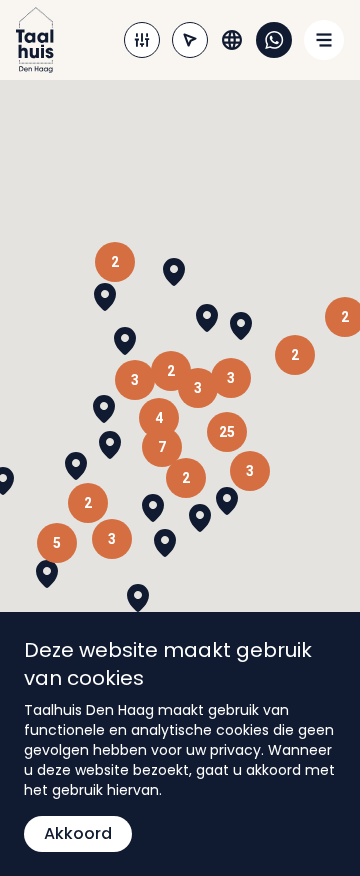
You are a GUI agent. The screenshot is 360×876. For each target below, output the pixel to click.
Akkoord (78, 833)
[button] (153, 508)
